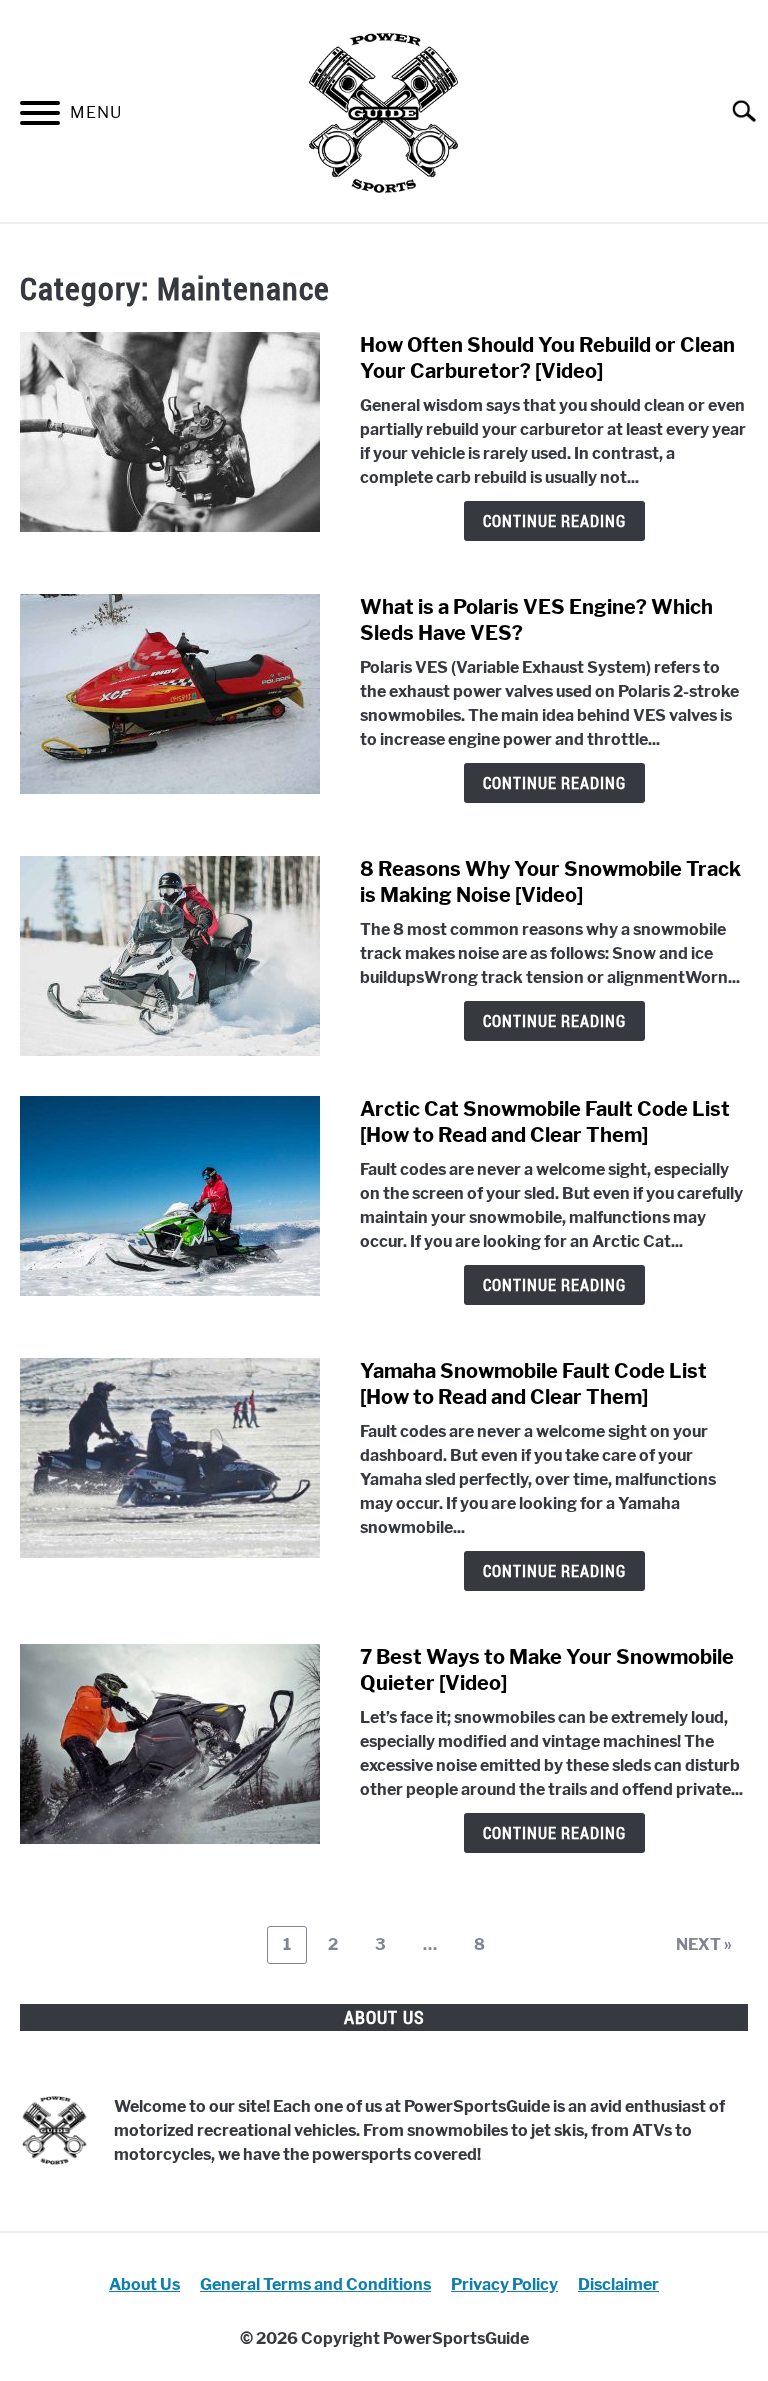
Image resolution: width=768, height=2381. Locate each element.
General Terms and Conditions (315, 2284)
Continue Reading (554, 521)
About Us (144, 2284)
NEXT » (704, 1944)
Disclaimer (618, 2284)
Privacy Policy (504, 2284)
